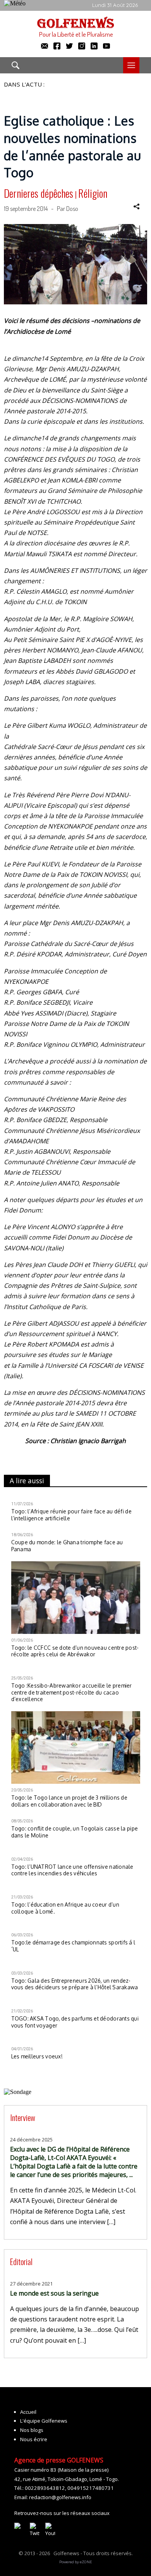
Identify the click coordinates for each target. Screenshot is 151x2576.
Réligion (93, 193)
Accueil (28, 2412)
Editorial (21, 2261)
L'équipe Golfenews (44, 2421)
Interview (23, 2117)
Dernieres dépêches (39, 193)
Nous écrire (34, 2439)
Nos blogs (32, 2430)
